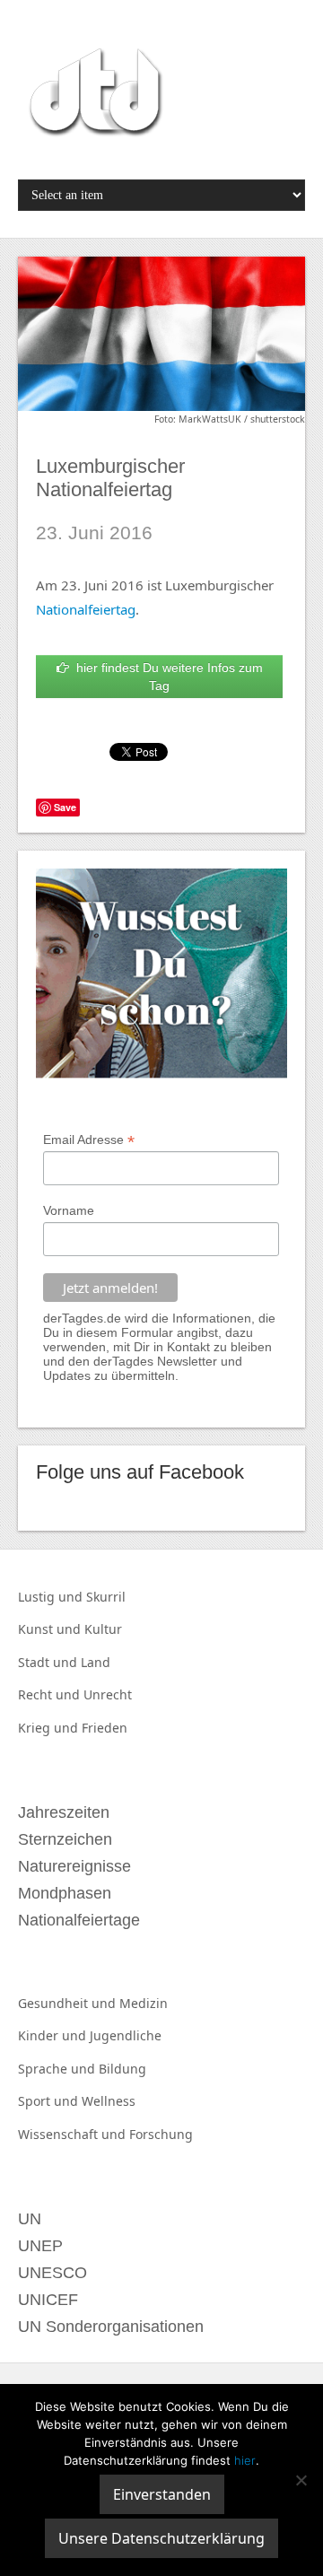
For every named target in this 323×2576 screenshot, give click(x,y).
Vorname (69, 1210)
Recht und (51, 1694)
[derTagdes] (93, 95)
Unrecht (108, 1694)
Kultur (103, 1629)
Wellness (109, 2101)
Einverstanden (162, 2494)
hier (245, 2460)
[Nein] (301, 2480)
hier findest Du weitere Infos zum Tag (166, 677)
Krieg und (50, 1728)
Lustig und (52, 1597)
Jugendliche (126, 2035)
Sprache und (58, 2069)
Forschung (161, 2134)
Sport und (50, 2101)
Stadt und (49, 1662)
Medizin (144, 2003)
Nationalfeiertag (86, 609)
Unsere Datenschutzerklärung (161, 2538)
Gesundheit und (69, 2003)
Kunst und (51, 1629)
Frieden (105, 1728)
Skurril (106, 1597)
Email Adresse (89, 1140)
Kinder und (54, 2035)
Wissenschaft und (74, 2134)
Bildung (122, 2069)
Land (96, 1662)
